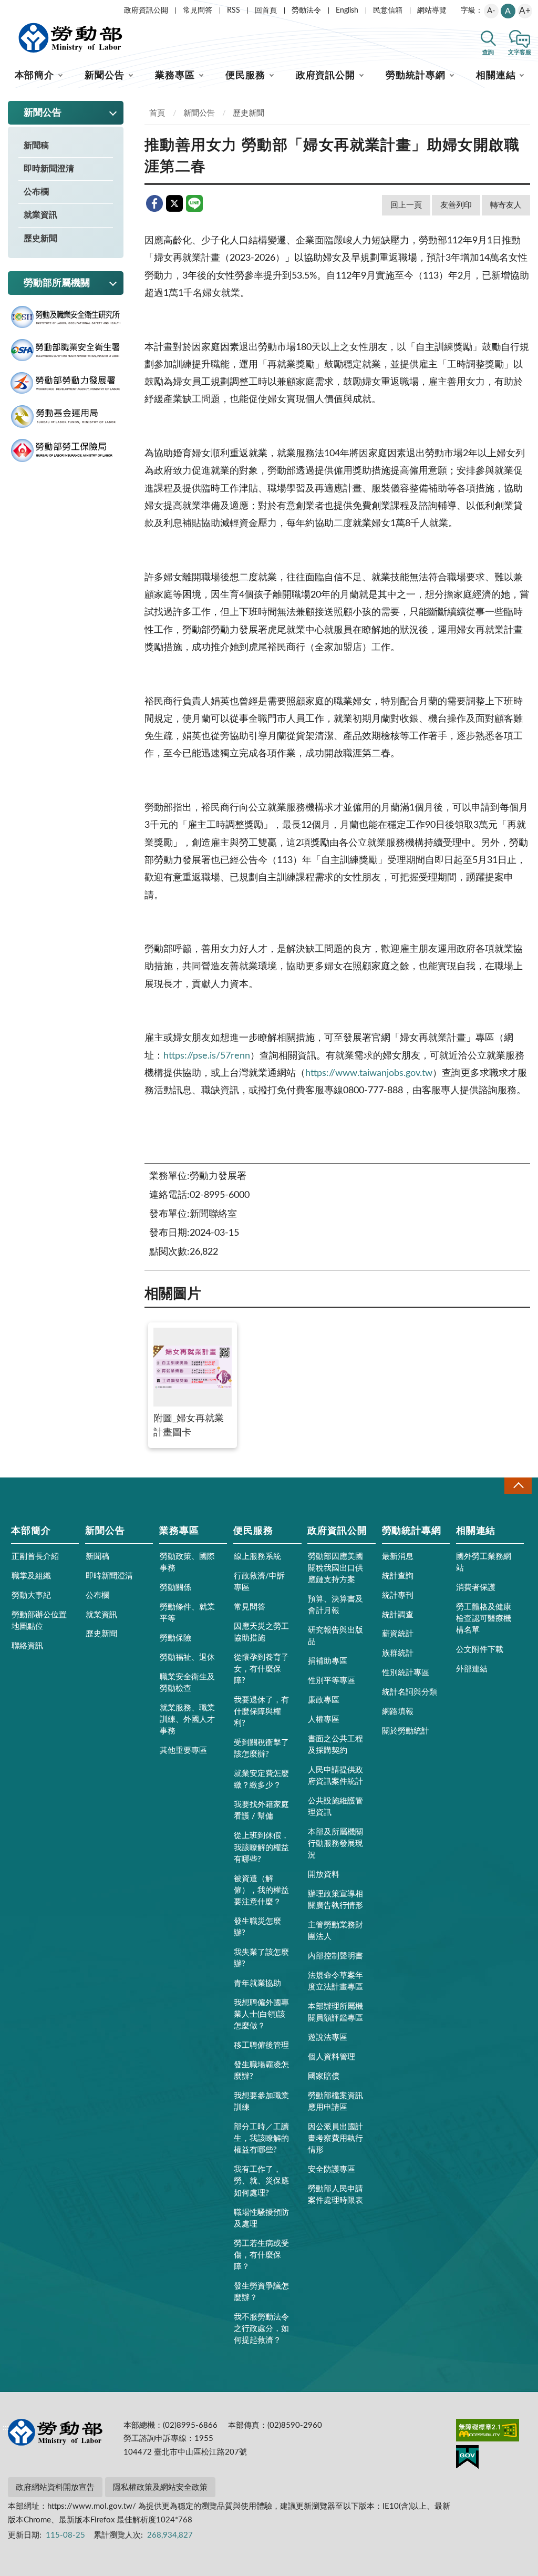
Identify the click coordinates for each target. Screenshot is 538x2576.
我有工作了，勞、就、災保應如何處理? (261, 2181)
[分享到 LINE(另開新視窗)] (194, 203)
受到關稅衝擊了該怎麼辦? (261, 1748)
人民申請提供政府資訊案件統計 (335, 1776)
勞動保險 (175, 1638)
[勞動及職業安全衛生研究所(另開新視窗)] (66, 317)
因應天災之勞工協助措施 (261, 1632)
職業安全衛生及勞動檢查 (187, 1683)
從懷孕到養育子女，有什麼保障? (261, 1669)
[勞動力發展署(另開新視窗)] (66, 383)
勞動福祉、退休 (187, 1658)
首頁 (157, 113)
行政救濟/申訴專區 (259, 1582)
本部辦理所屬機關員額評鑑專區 (335, 2012)
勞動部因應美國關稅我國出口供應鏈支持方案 (335, 1568)
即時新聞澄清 (49, 169)
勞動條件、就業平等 (187, 1613)
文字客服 (520, 52)
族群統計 (398, 1653)
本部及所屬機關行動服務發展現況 (335, 1844)
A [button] (508, 11)
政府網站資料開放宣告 (55, 2487)
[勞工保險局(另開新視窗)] (66, 451)
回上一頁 (406, 205)
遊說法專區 (328, 2038)
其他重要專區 (183, 1751)
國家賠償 (324, 2076)
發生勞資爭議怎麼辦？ (261, 2292)
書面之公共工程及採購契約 (335, 1745)
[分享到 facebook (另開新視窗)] (154, 203)
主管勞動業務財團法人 (335, 1931)
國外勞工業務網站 (484, 1562)
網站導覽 (432, 11)
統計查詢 (398, 1576)
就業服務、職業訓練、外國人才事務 (187, 1720)
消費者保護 (476, 1588)
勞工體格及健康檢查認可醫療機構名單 (484, 1619)
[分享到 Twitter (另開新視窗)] (174, 203)
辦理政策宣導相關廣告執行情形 (335, 1900)
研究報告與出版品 (335, 1636)
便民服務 (245, 76)
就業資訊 (40, 215)
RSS (234, 11)
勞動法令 (306, 11)
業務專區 (175, 76)
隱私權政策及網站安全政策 (160, 2487)
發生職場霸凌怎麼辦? (261, 2071)
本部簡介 (35, 76)
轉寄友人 (506, 205)
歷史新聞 (40, 239)
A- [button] (491, 11)
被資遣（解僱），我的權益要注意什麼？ (261, 1890)
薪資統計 (398, 1634)
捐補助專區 (328, 1661)
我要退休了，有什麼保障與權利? (261, 1712)
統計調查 (398, 1615)
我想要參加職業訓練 (261, 2102)
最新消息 (398, 1557)
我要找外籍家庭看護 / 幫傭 (261, 1810)
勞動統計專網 (415, 76)
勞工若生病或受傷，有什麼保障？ (261, 2255)
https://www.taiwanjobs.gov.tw (369, 1073)
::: (6, 8)
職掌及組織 (31, 1576)
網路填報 (398, 1712)
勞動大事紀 (31, 1595)
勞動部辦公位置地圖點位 (39, 1621)
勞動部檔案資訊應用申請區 (335, 2102)
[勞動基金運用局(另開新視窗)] (66, 417)
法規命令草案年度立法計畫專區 (335, 1981)
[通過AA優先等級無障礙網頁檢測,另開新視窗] (488, 2432)
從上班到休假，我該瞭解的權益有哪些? (261, 1847)
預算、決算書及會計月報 (335, 1605)
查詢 (488, 52)
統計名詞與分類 (410, 1692)
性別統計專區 (406, 1673)
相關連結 (496, 76)
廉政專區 (324, 1700)
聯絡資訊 (27, 1646)
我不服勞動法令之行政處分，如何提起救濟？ (261, 2329)
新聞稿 (36, 146)
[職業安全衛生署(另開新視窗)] (66, 350)
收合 (518, 1486)
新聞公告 (105, 76)
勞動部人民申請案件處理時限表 (335, 2195)
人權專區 (324, 1720)
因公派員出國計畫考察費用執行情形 (335, 2138)
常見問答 (198, 11)
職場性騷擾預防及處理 (261, 2218)
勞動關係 (175, 1588)
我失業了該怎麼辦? (261, 1958)
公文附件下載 (480, 1650)
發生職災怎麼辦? (257, 1927)
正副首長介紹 (35, 1557)
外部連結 (472, 1669)
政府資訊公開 (146, 11)
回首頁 (266, 11)
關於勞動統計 (406, 1731)
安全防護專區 (332, 2169)
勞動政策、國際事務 (187, 1562)
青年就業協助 (257, 1983)
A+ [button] (525, 11)
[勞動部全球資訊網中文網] (70, 38)
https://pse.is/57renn (207, 1056)
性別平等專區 (332, 1681)
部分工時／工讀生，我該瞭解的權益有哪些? (261, 2138)
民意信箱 (388, 11)
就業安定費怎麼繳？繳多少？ (261, 1779)
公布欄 (36, 192)
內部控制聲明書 (335, 1956)
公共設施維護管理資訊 (335, 1807)
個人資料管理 (332, 2057)
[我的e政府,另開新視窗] (467, 2459)
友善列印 (456, 205)
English (347, 11)
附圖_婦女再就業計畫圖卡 (189, 1426)
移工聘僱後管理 (261, 2045)
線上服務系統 (257, 1557)
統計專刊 (398, 1595)
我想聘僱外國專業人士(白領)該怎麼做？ (261, 2014)
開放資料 (324, 1875)
